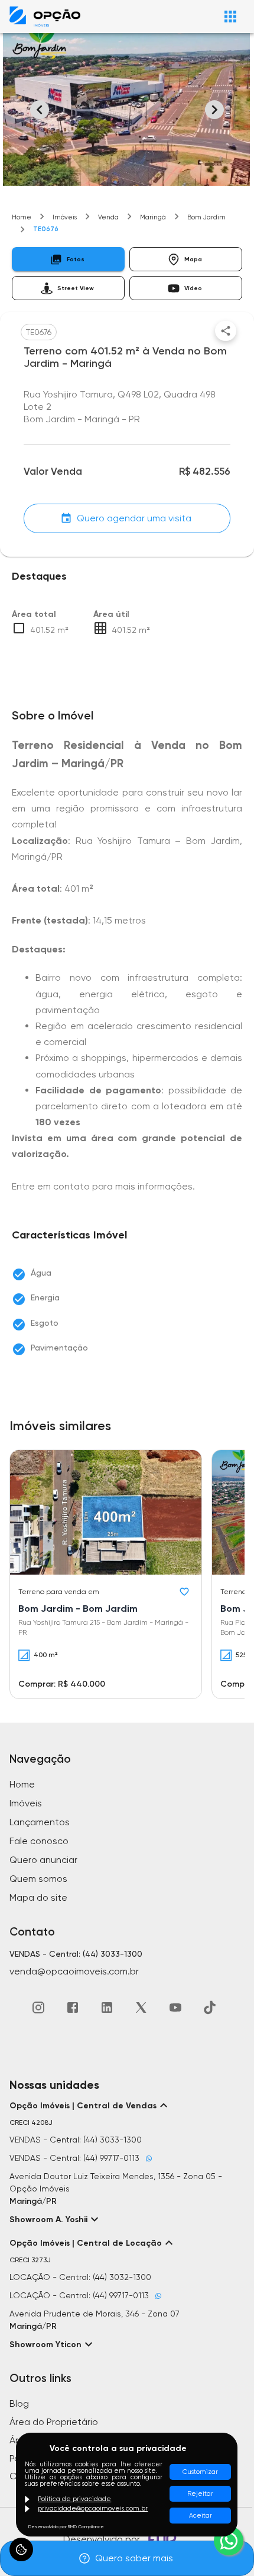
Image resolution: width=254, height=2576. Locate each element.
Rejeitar (200, 2494)
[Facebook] (73, 2007)
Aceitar (201, 2516)
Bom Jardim (206, 217)
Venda (108, 217)
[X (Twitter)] (141, 2007)
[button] (68, 259)
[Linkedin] (107, 2007)
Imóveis (65, 217)
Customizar (200, 2472)
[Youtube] (175, 2007)
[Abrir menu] (230, 17)
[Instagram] (38, 2007)
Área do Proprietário (54, 2422)
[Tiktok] (210, 2007)
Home (22, 217)
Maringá (153, 217)
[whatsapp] (229, 2541)
